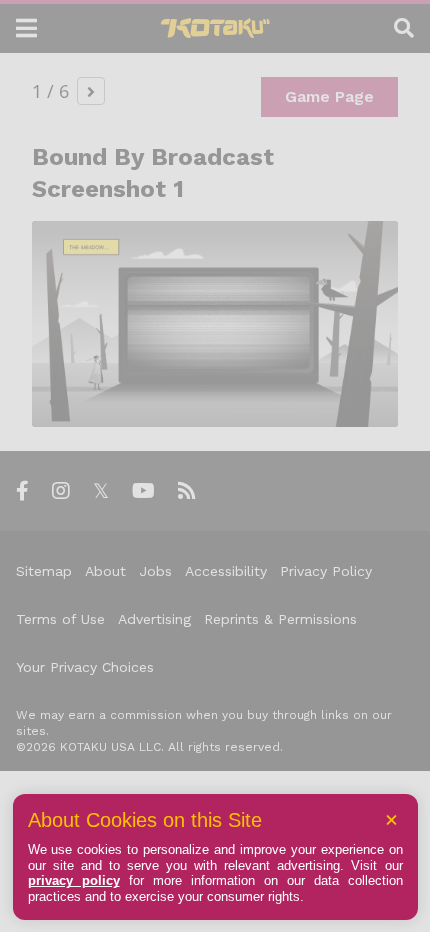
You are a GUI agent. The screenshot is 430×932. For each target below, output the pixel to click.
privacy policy (74, 880)
